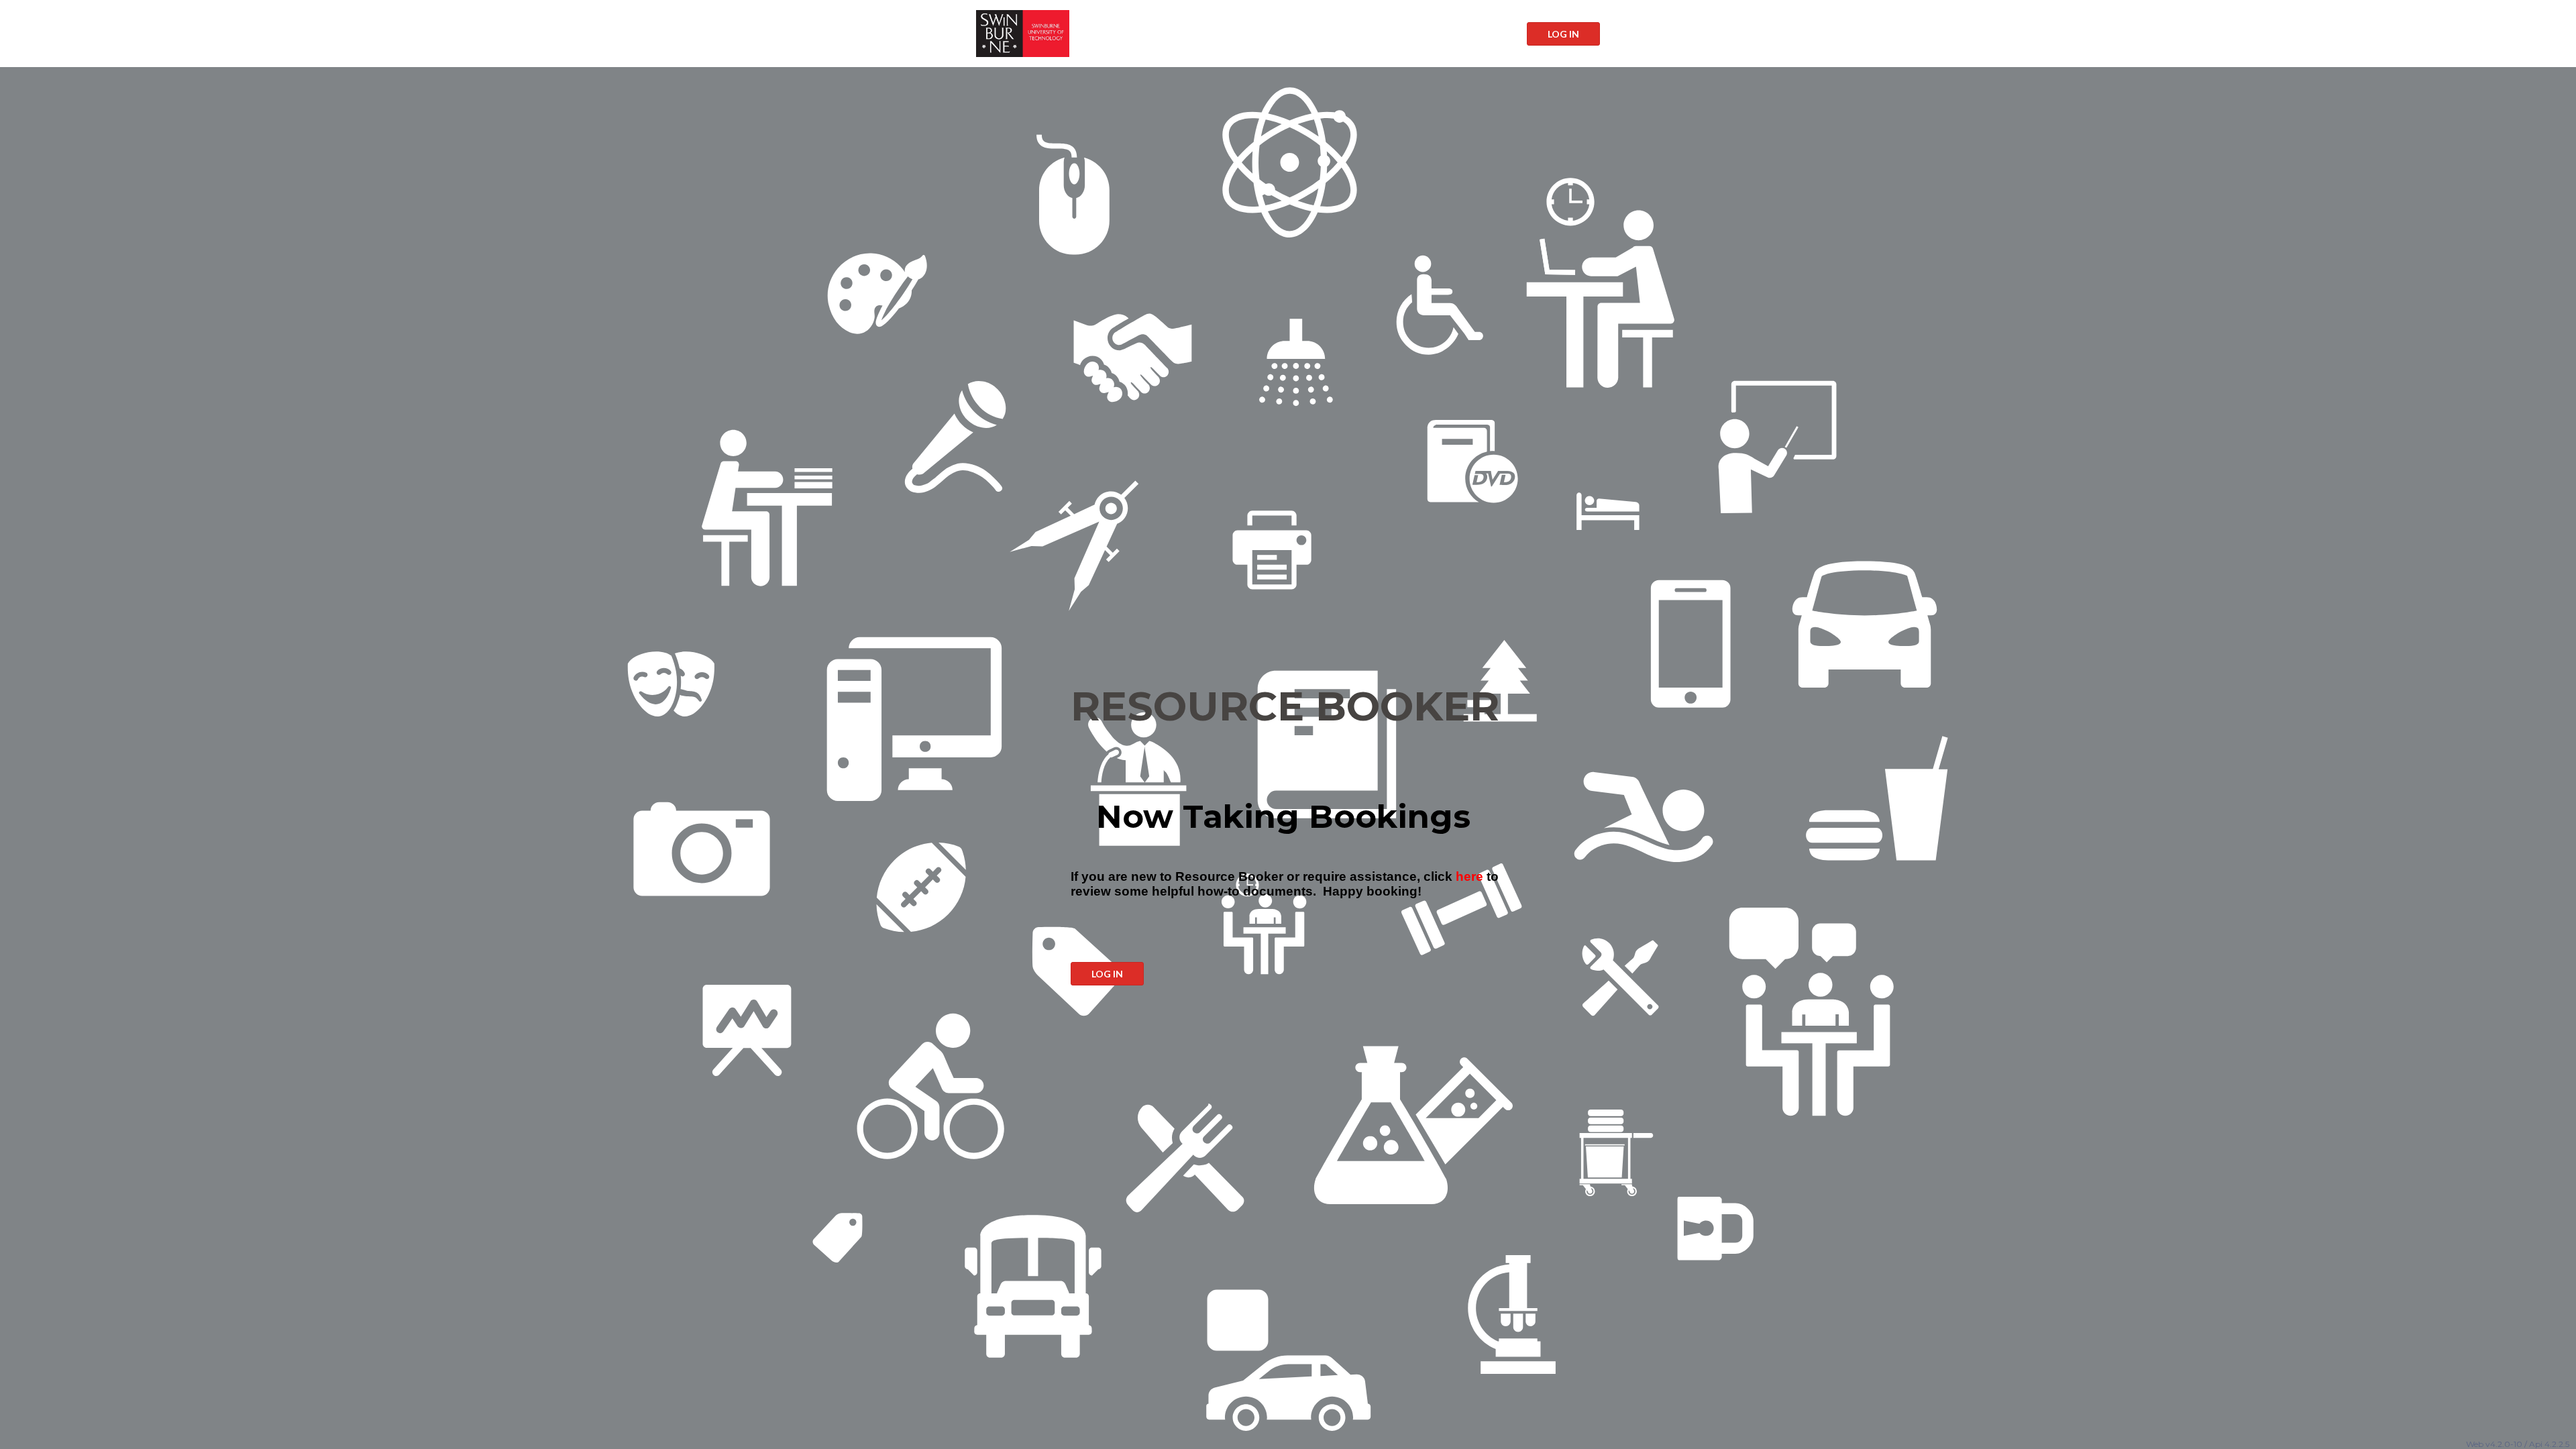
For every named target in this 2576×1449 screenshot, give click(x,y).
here (1469, 876)
